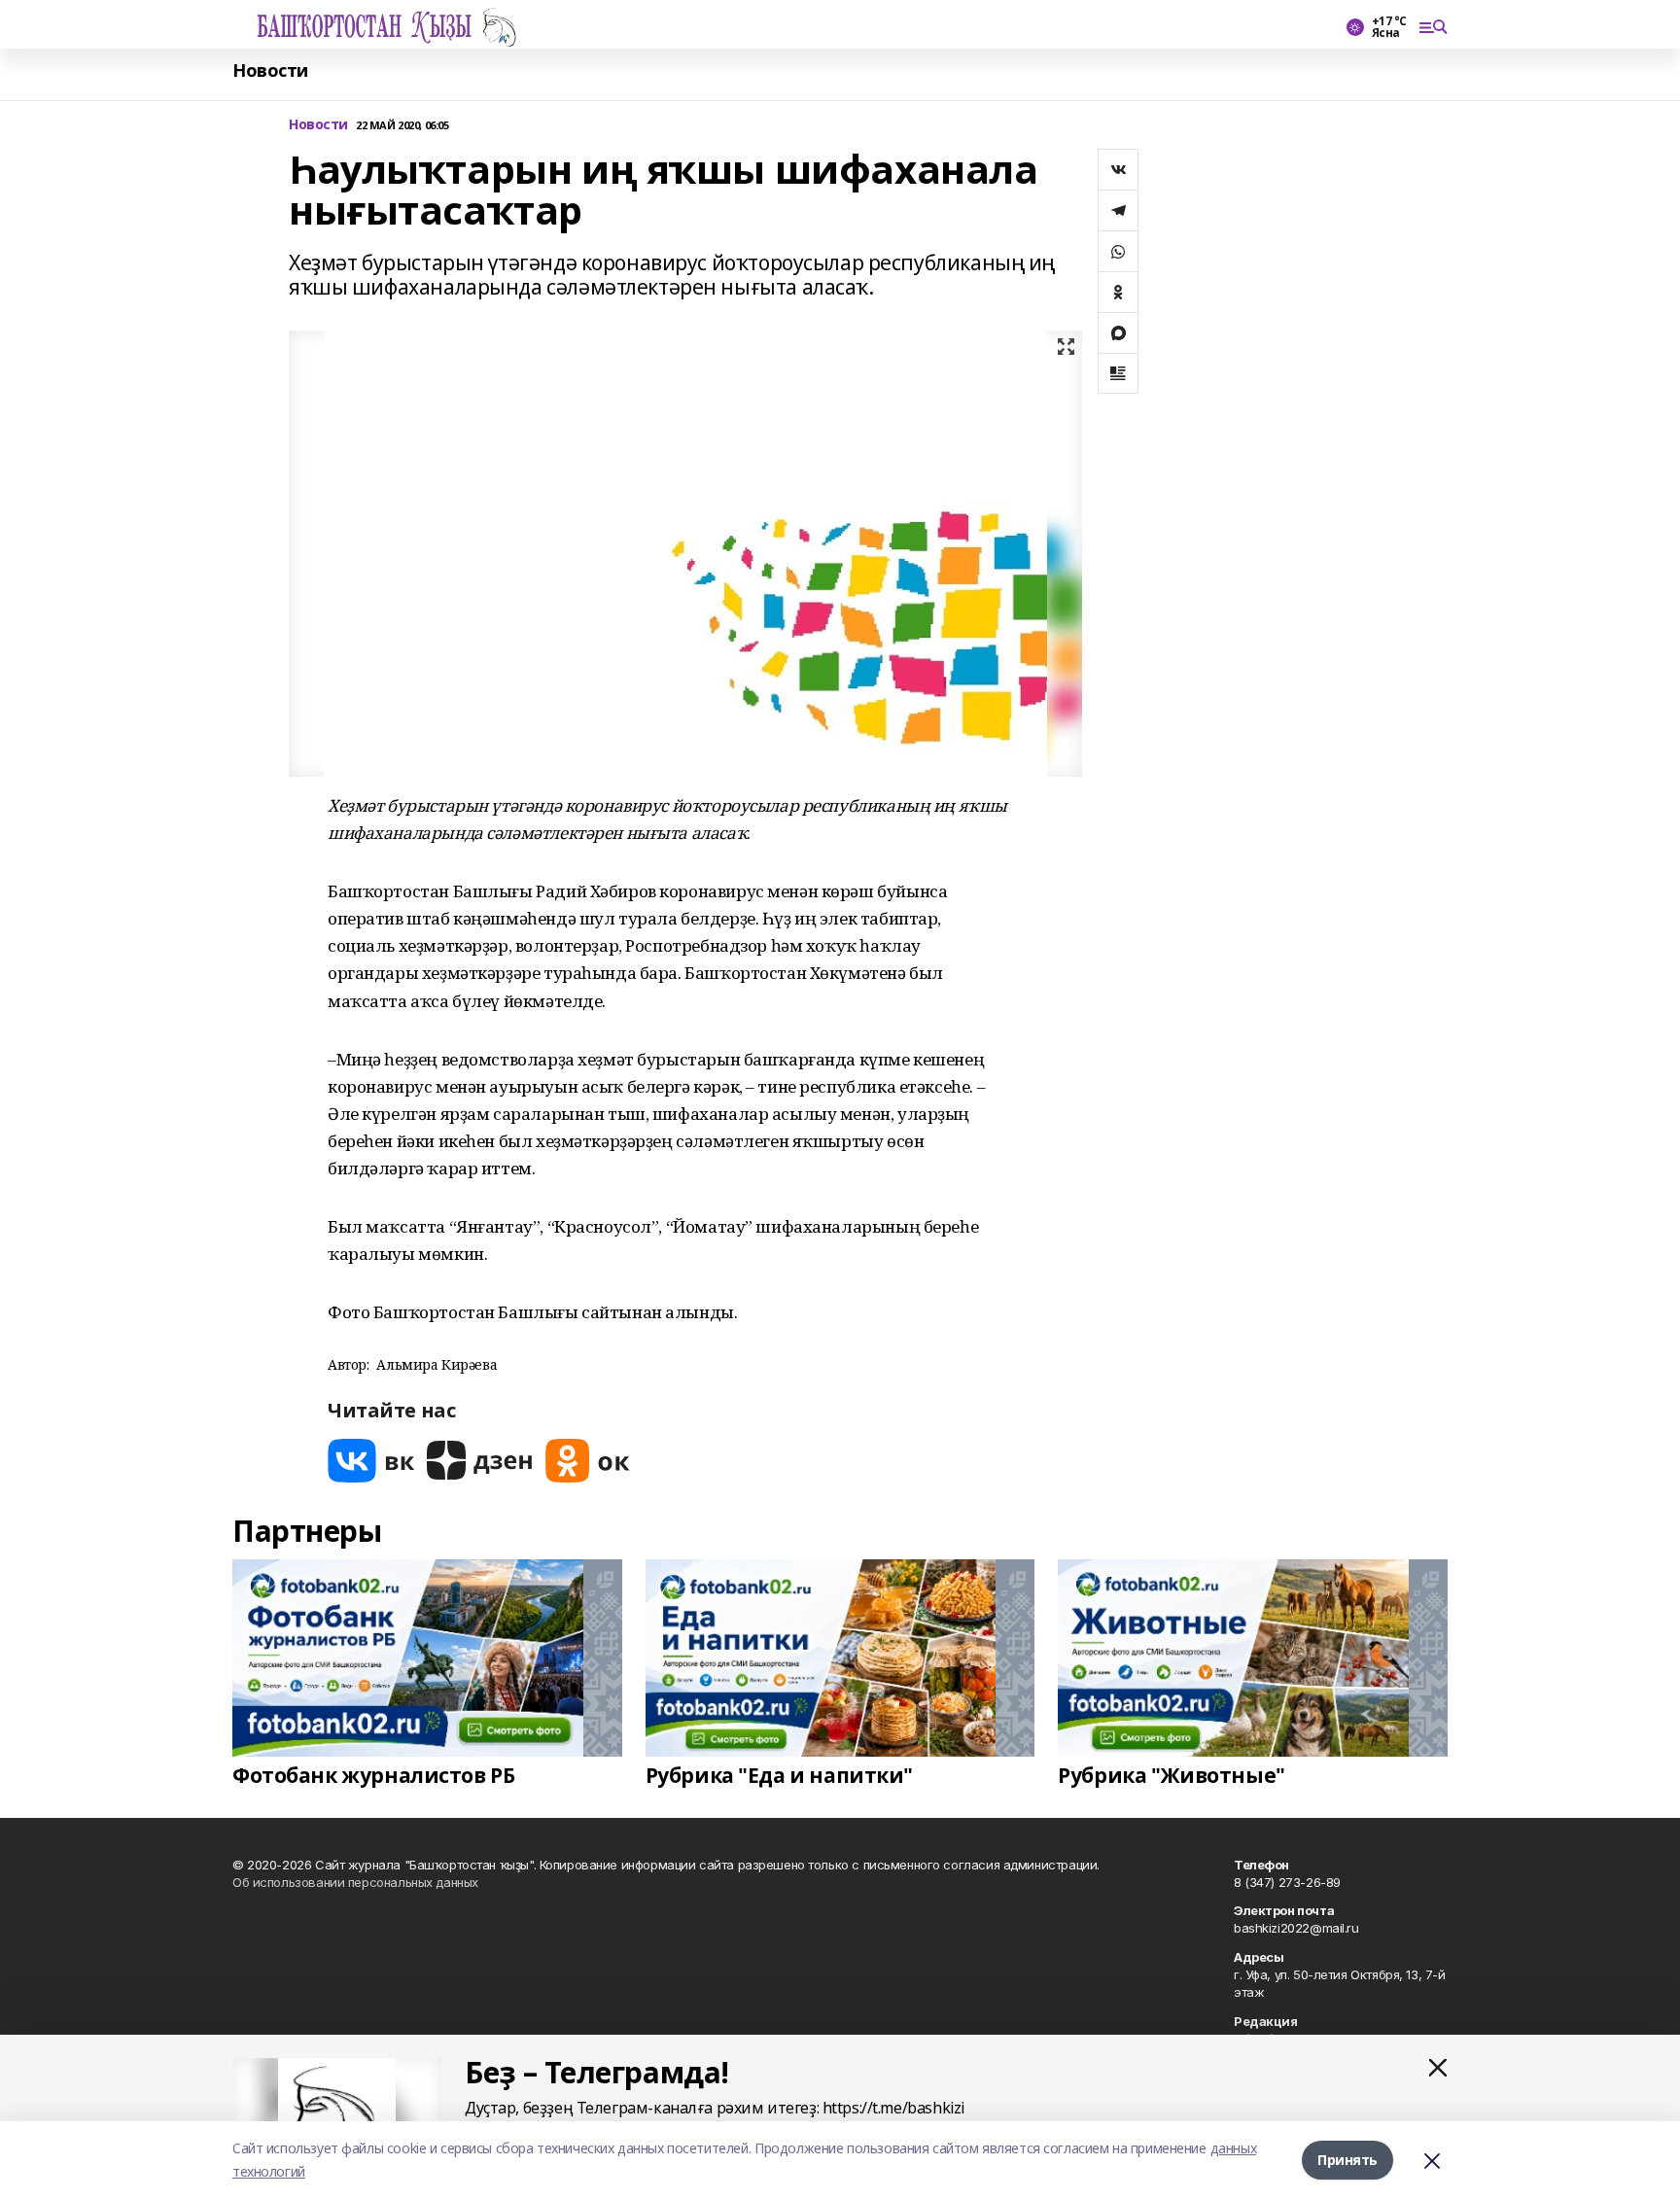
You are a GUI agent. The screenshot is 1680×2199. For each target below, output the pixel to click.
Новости (270, 70)
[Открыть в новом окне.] (371, 1461)
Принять (1347, 2160)
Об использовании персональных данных (355, 1882)
